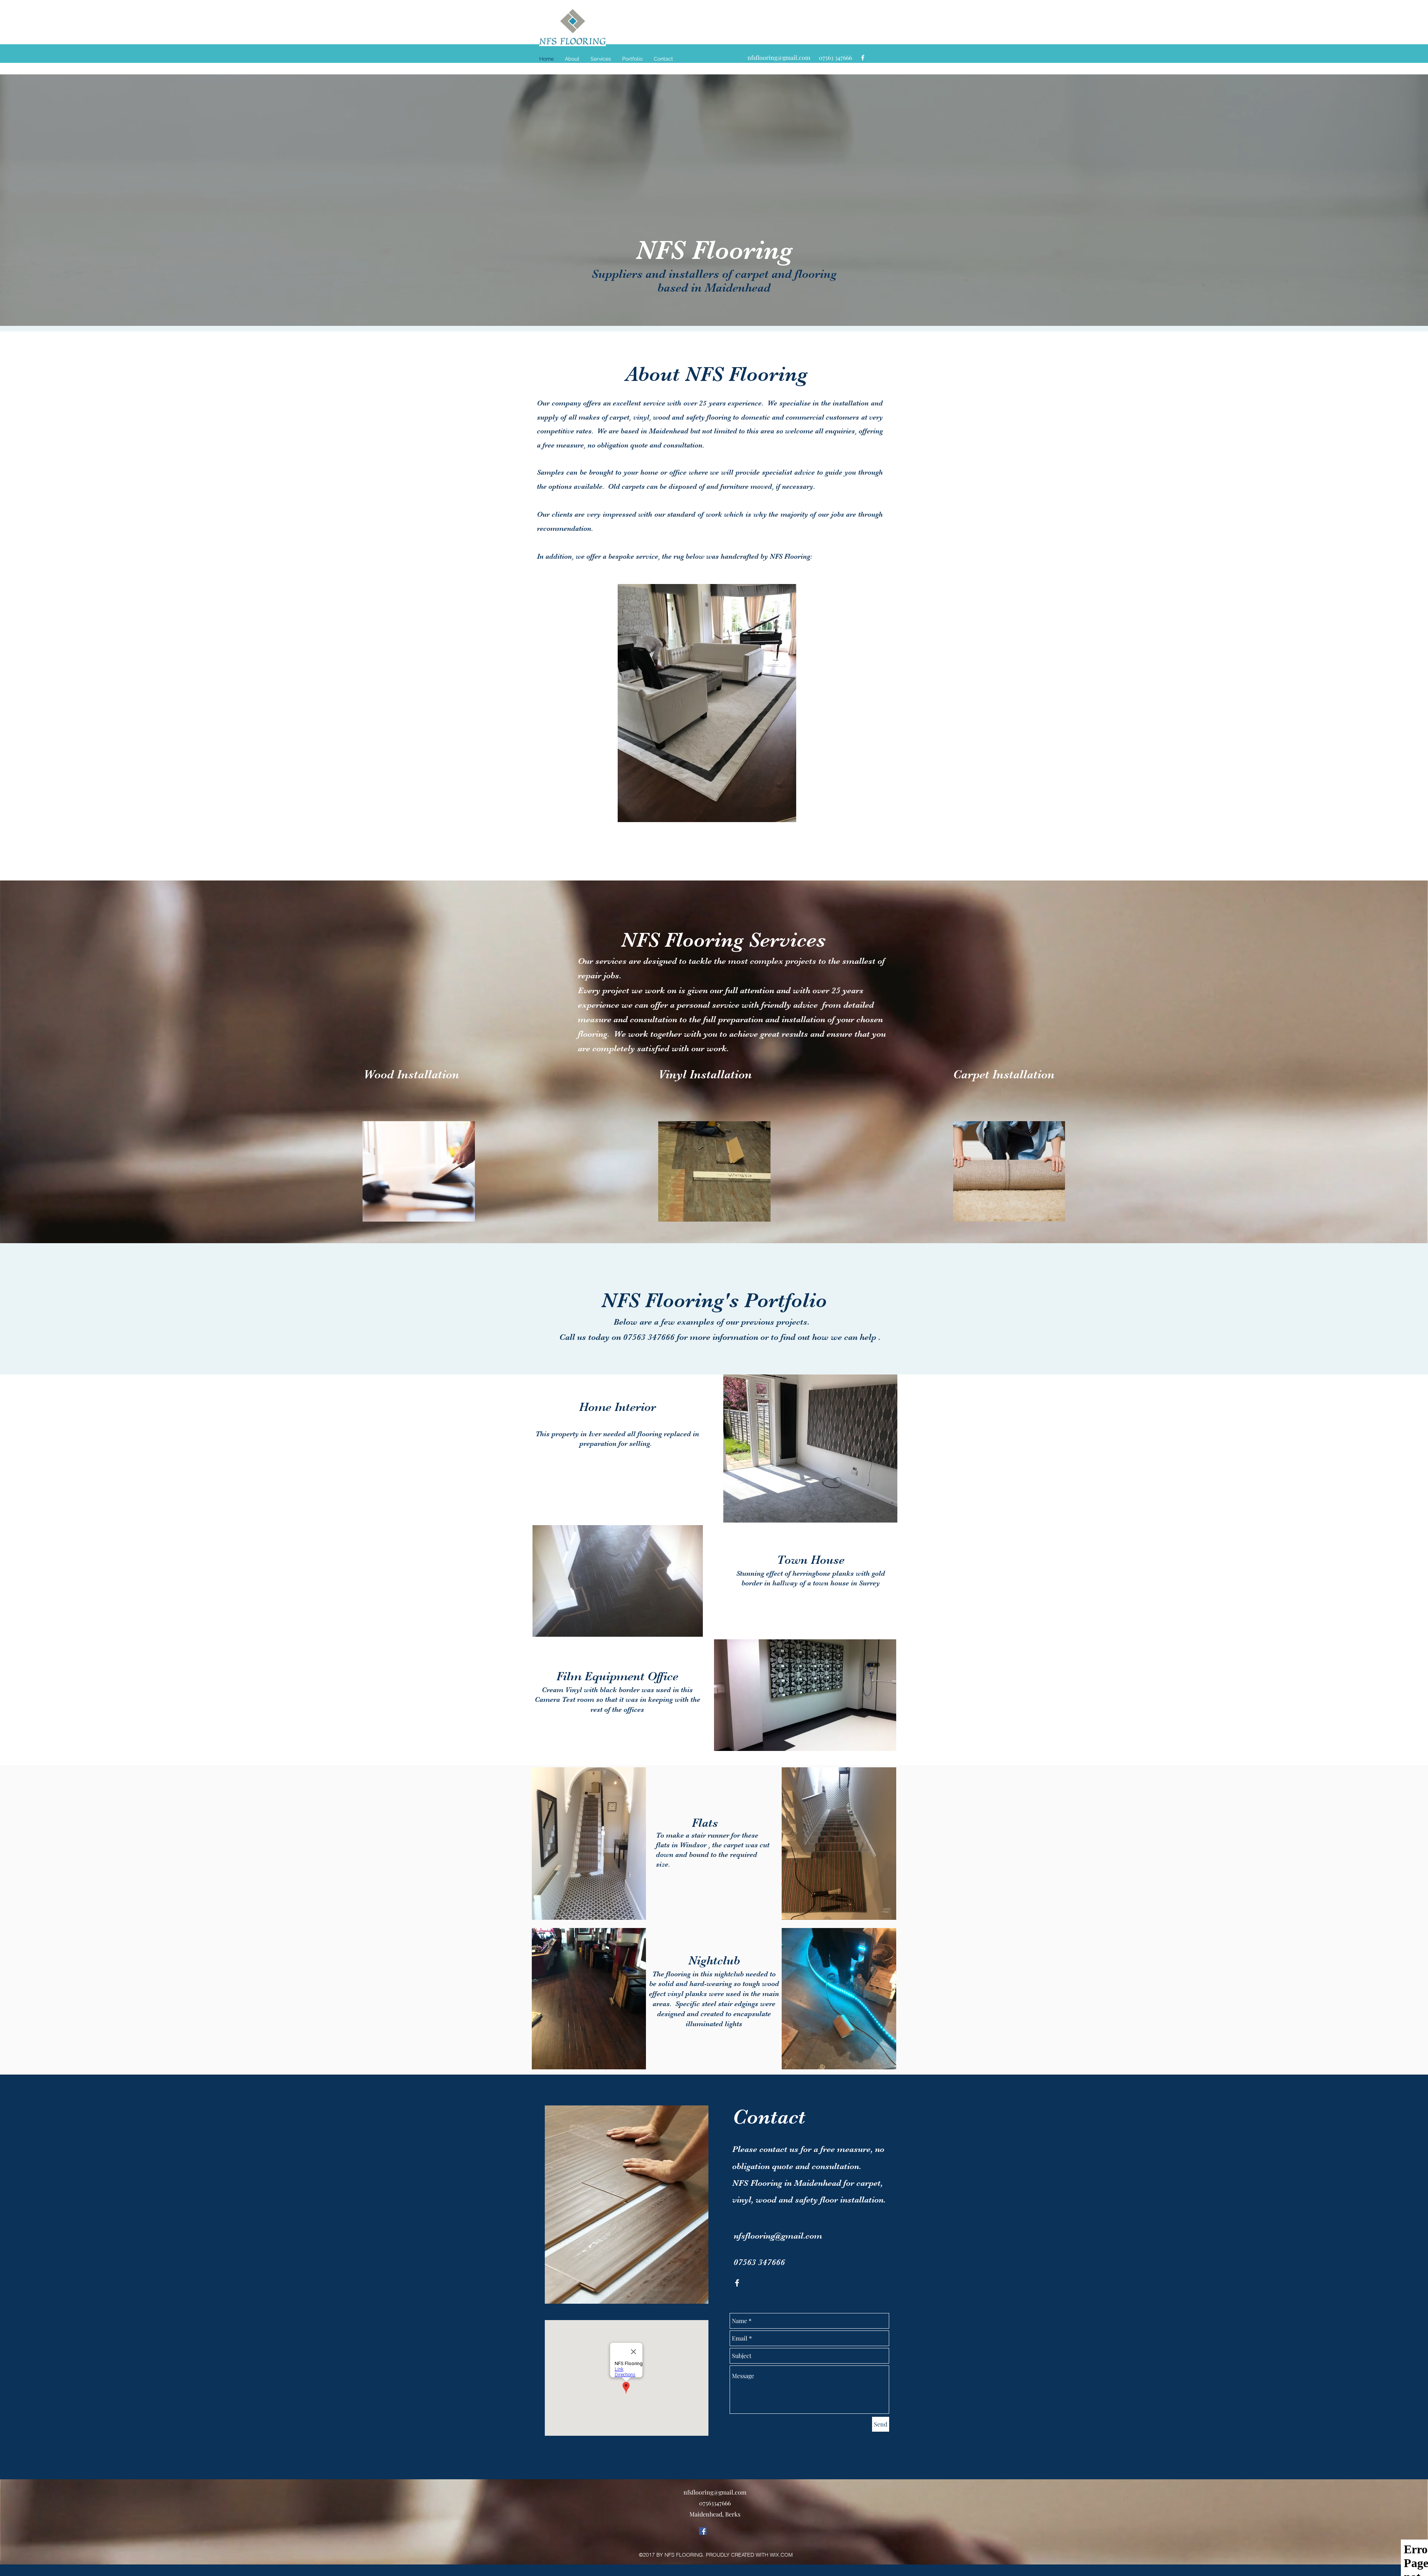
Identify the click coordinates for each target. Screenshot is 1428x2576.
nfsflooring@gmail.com (779, 57)
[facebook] (863, 58)
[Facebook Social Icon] (703, 2531)
